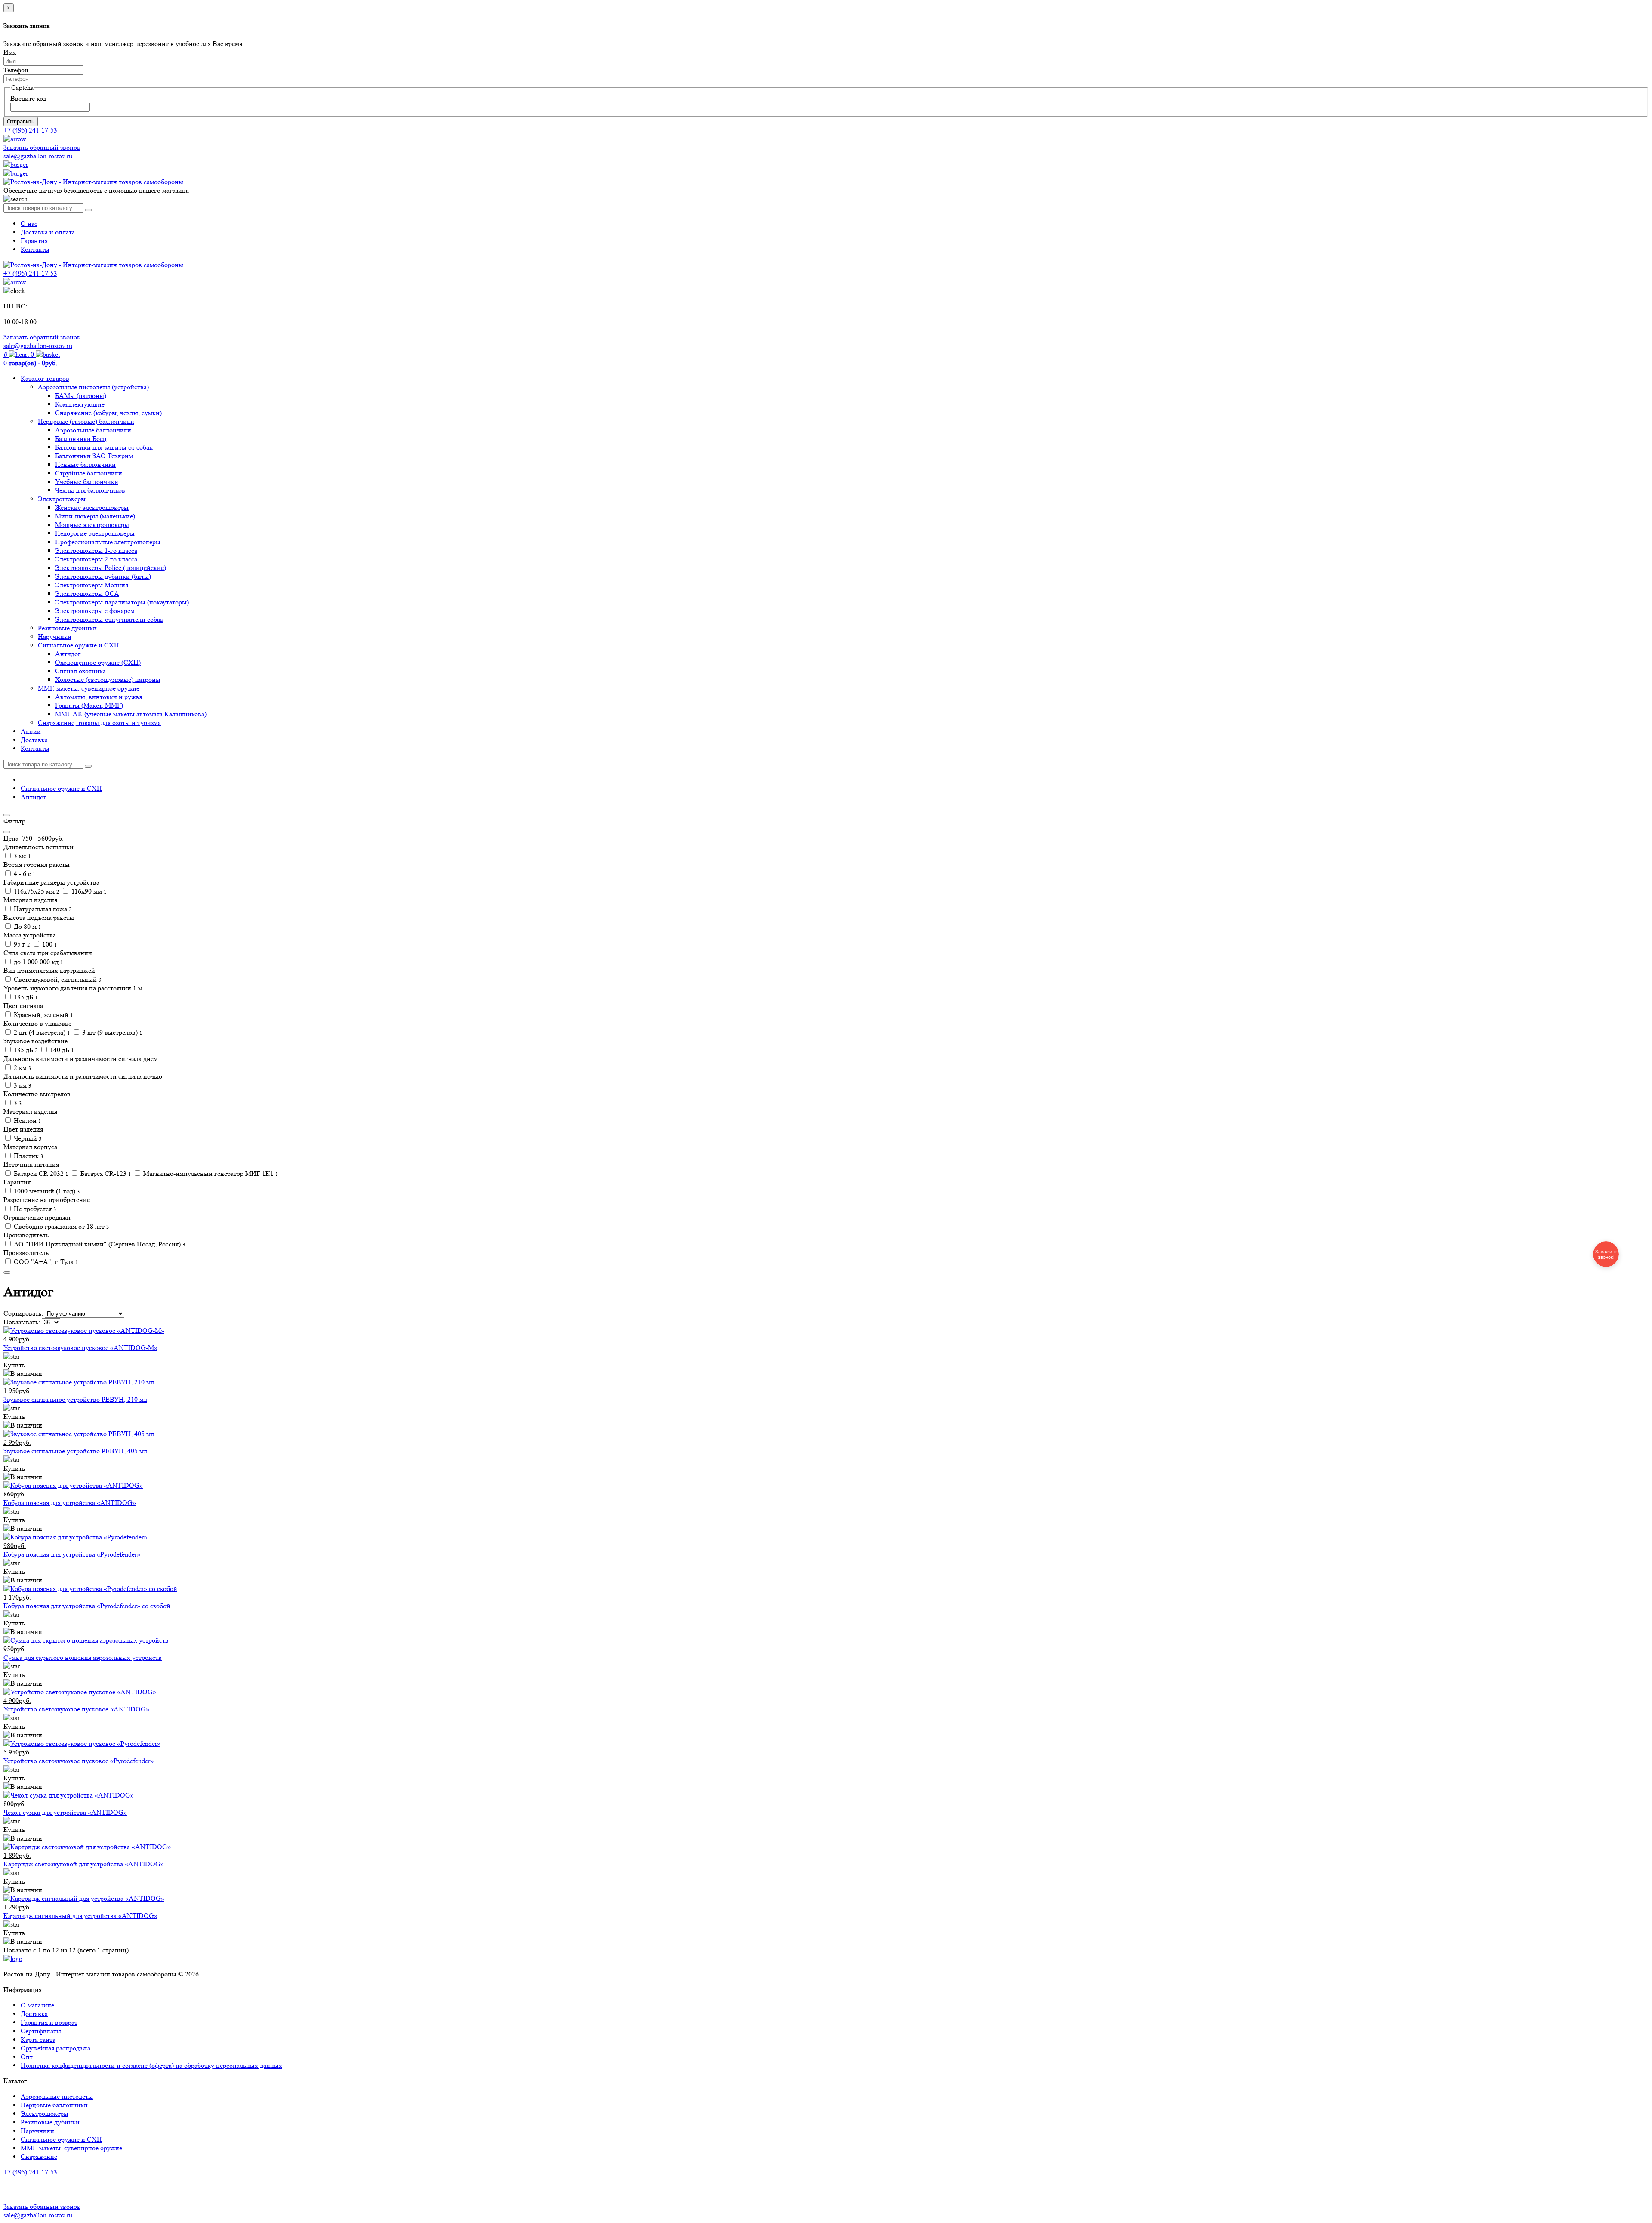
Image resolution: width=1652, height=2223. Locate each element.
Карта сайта (38, 2040)
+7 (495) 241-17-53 (30, 2172)
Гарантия (34, 241)
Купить (14, 1365)
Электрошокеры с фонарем (95, 611)
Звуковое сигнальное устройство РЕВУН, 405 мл (75, 1451)
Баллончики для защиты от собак (104, 447)
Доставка (34, 740)
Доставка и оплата (48, 232)
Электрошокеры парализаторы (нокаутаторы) (122, 602)
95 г (21, 944)
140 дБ (61, 1050)
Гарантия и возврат (49, 2022)
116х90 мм (88, 891)
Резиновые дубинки (67, 628)
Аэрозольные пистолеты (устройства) (93, 387)
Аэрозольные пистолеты (57, 2096)
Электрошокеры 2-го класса (96, 559)
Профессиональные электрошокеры (108, 542)
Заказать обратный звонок (42, 147)
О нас (29, 224)
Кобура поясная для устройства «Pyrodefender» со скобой (87, 1606)
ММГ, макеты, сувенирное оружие (89, 688)
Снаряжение (39, 2157)
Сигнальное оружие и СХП (79, 645)
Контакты (35, 249)
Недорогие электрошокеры (95, 533)
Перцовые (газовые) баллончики (86, 421)
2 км (22, 1068)
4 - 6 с (24, 874)
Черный (27, 1138)
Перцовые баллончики (54, 2105)
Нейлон (27, 1121)
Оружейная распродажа (55, 2048)
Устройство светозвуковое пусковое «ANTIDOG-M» (80, 1348)
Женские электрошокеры (92, 507)
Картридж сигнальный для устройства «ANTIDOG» (80, 1916)
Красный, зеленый (43, 1015)
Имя (10, 52)
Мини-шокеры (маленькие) (95, 516)
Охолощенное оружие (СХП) (98, 662)
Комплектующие (80, 404)
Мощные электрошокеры (92, 525)
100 (49, 944)
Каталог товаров (45, 378)
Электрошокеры (62, 499)
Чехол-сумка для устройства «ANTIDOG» (65, 1812)
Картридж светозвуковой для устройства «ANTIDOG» (84, 1864)
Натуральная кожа (42, 909)
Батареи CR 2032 (40, 1173)
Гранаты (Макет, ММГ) (89, 705)
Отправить (21, 122)
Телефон (16, 70)
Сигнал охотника (80, 671)
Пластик (28, 1156)
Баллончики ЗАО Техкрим (94, 456)
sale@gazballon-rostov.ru (38, 156)
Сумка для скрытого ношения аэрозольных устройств (83, 1657)
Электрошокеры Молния (92, 585)
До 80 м (27, 927)
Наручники (55, 637)
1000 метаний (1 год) (46, 1191)
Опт (27, 2057)
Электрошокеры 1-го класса (96, 550)
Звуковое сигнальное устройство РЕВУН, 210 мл (75, 1399)
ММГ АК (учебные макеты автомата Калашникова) (131, 714)
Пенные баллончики (85, 464)
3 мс (22, 856)
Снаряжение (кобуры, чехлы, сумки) (108, 413)
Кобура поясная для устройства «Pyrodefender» (72, 1554)
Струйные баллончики (89, 473)
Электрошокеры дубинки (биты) (103, 576)
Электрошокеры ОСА (87, 594)
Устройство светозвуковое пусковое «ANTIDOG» (76, 1709)
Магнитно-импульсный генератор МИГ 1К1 (210, 1173)
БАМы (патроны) (81, 396)
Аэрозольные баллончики (93, 430)
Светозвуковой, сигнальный (57, 979)
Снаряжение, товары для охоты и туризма (99, 723)
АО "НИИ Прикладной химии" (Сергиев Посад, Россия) (99, 1244)
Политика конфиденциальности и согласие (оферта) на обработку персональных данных (151, 2065)
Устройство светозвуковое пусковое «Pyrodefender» (79, 1761)
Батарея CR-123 (105, 1173)
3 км (22, 1085)
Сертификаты (41, 2031)
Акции (31, 731)
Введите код (28, 98)
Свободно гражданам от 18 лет (61, 1226)
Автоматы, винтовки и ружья (99, 697)
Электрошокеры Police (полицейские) (111, 568)
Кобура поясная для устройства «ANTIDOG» (70, 1503)
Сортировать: (23, 1313)
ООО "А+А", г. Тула (45, 1262)
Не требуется (34, 1209)
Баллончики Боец (81, 439)
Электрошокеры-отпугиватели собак (109, 619)
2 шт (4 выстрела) (41, 1032)
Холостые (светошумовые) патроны (108, 680)
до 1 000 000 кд (38, 962)
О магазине (37, 2005)
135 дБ (25, 997)
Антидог (68, 654)
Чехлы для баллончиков (90, 490)
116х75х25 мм (36, 891)
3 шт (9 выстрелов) (111, 1032)
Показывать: (22, 1322)
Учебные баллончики (87, 482)
